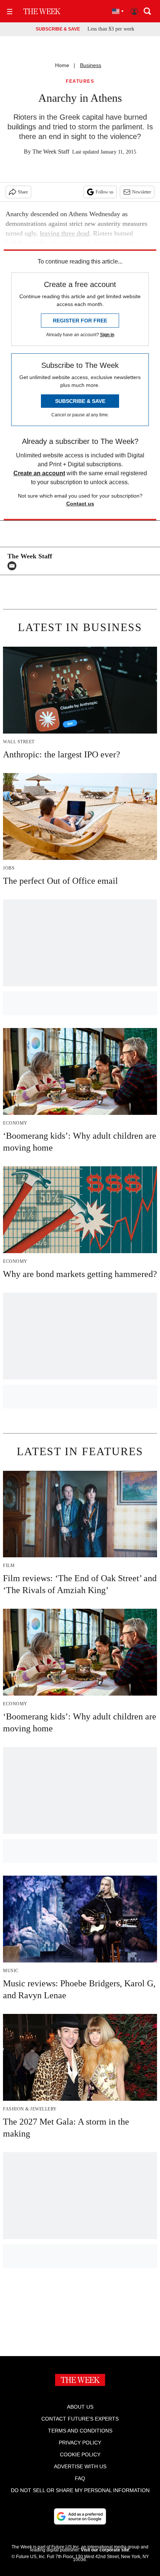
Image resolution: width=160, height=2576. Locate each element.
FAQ (80, 2478)
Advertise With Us (80, 2466)
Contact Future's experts (80, 2419)
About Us (80, 2407)
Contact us (80, 504)
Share (23, 192)
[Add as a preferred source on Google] (80, 2516)
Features (80, 81)
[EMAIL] (14, 566)
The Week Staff (51, 152)
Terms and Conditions (80, 2431)
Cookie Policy (80, 2454)
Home (62, 65)
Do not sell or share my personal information (80, 2490)
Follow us (105, 192)
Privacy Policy (80, 2443)
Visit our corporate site (105, 2550)
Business (91, 65)
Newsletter (142, 192)
